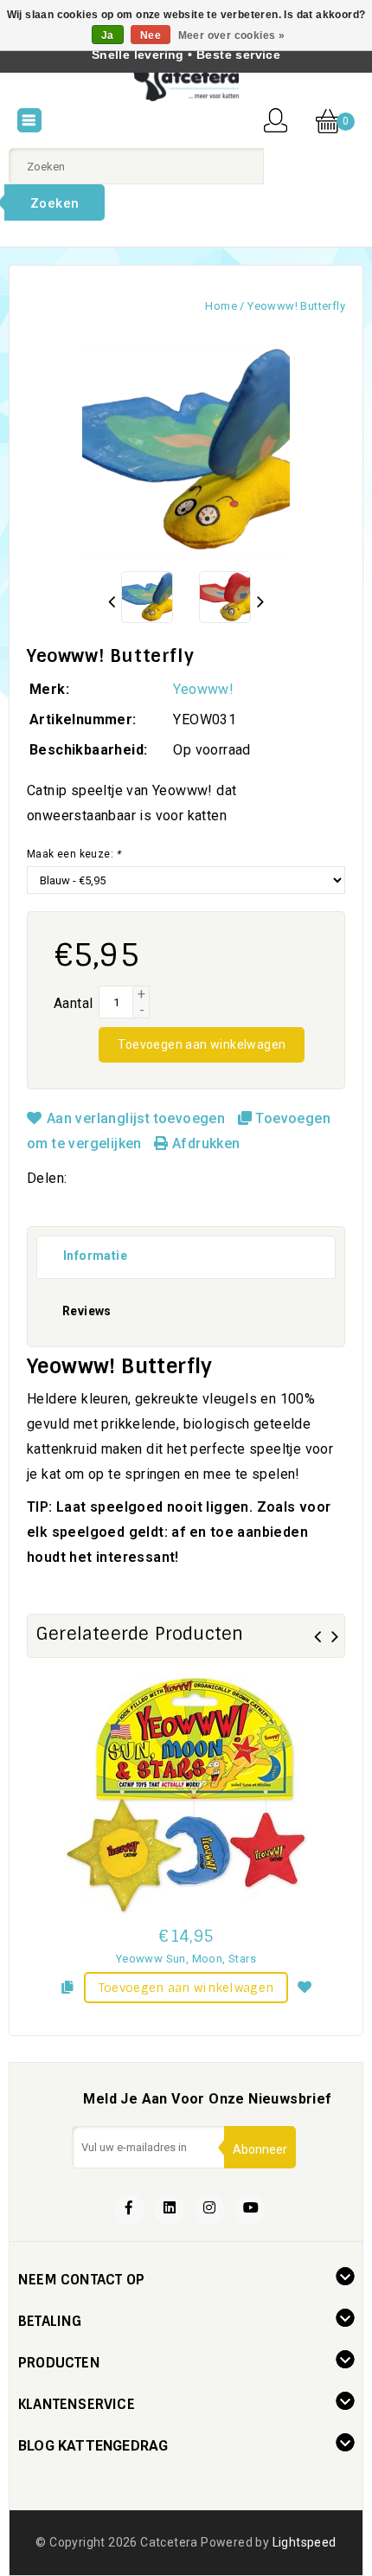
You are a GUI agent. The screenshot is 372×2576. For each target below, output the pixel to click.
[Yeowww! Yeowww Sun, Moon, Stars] (186, 1795)
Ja (108, 35)
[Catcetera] (186, 83)
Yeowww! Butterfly (296, 306)
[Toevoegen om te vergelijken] (67, 1985)
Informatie (95, 1256)
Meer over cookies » (232, 35)
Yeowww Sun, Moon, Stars (186, 1959)
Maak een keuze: (74, 854)
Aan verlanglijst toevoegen (135, 1118)
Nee (151, 35)
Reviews (87, 1311)
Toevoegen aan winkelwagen (202, 1044)
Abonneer (260, 2149)
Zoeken (55, 203)
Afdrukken (204, 1143)
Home (221, 306)
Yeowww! (203, 689)
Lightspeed (305, 2542)
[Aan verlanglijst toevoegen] (305, 1985)
